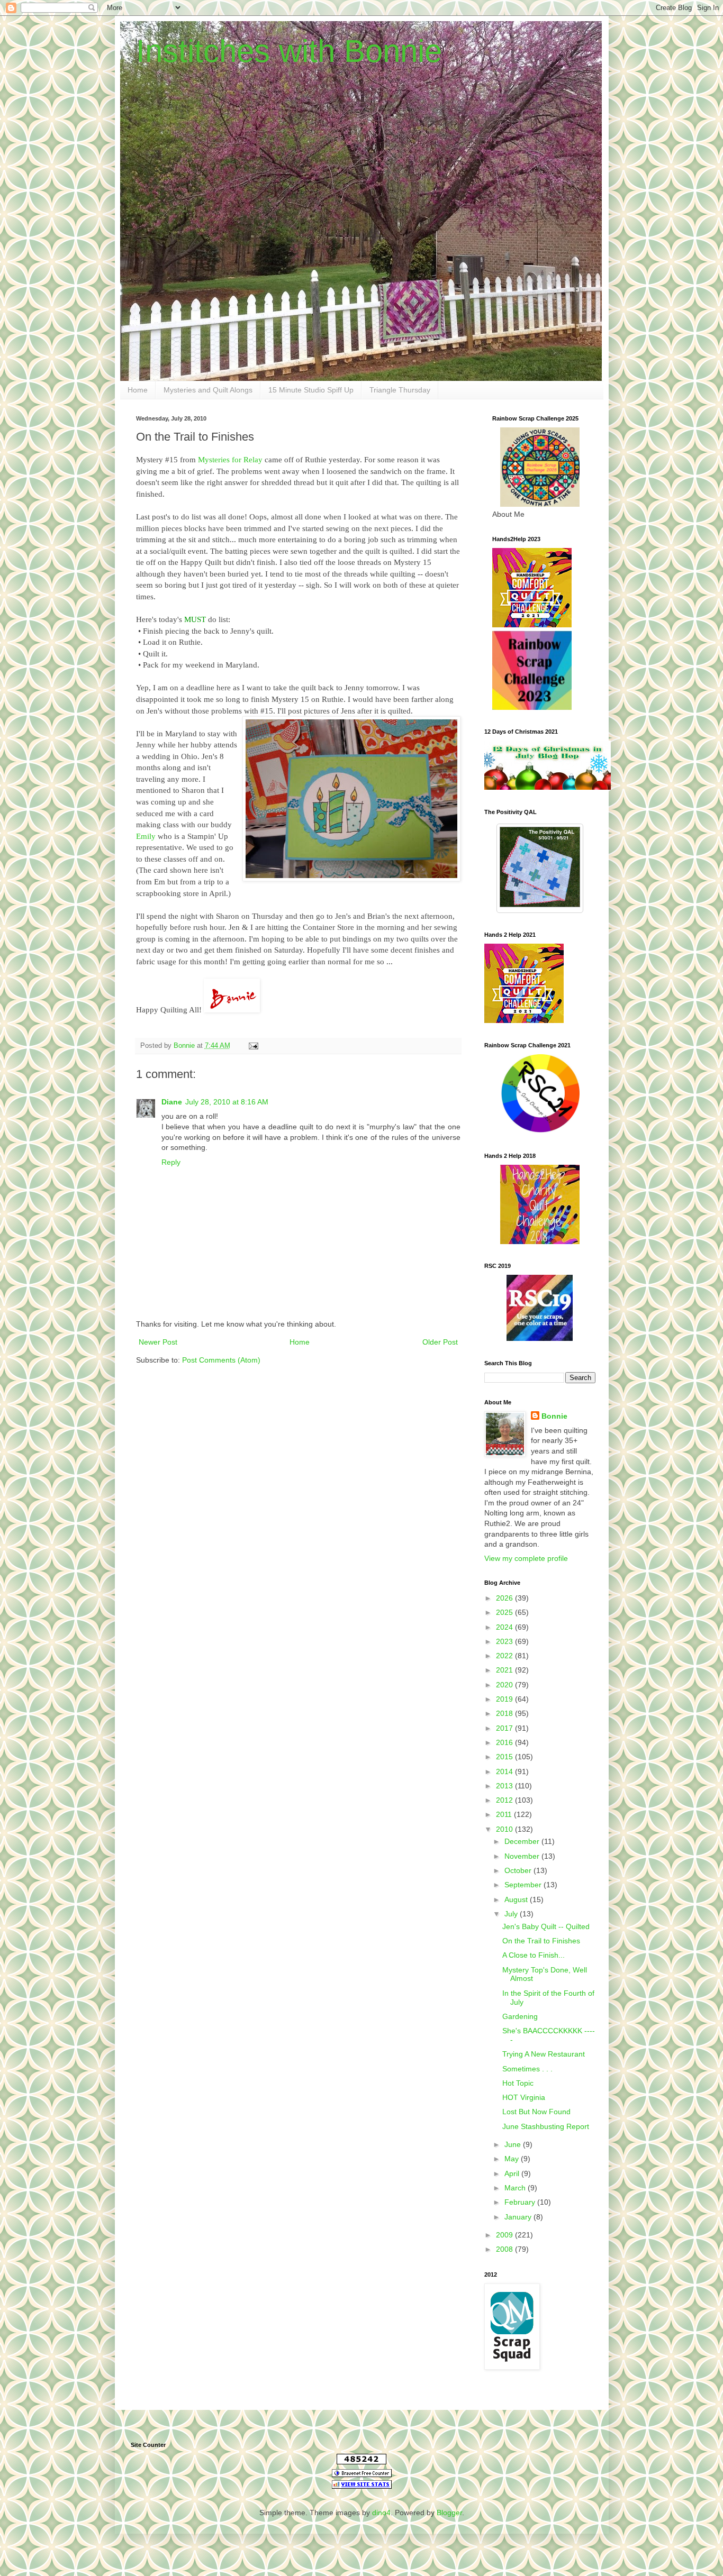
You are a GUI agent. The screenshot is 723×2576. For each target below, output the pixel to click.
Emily (146, 836)
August (517, 1899)
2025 (505, 1612)
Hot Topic (518, 2083)
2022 (505, 1656)
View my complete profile (526, 1558)
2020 (505, 1685)
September (524, 1885)
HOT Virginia (524, 2097)
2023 (505, 1641)
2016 (505, 1742)
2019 (505, 1699)
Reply (171, 1162)
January (519, 2217)
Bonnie (554, 1416)
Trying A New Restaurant (544, 2054)
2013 (505, 1786)
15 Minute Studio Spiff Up (311, 390)
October (519, 1870)
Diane (172, 1102)
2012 (505, 1800)
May (513, 2159)
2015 (505, 1757)
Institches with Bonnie (289, 51)
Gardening (520, 2016)
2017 (505, 1728)
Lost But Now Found (536, 2112)
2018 (505, 1713)
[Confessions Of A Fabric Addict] (548, 787)
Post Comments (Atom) (221, 1360)
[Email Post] (253, 1046)
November (523, 1856)
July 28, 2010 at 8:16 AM (227, 1102)
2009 (505, 2235)
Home (138, 390)
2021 (505, 1670)
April (513, 2173)
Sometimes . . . (527, 2069)
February (521, 2202)
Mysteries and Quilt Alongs (208, 390)
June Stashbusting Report (546, 2126)
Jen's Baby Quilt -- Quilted (546, 1926)
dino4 (381, 2513)
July (512, 1914)
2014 (505, 1771)
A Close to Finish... (534, 1955)
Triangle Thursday (400, 390)
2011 (505, 1814)
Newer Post (158, 1342)
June (514, 2144)
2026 (505, 1598)
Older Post (440, 1342)
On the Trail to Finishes (541, 1941)
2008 (505, 2249)
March (516, 2188)
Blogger (449, 2513)
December (523, 1841)
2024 (505, 1627)
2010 (505, 1829)
